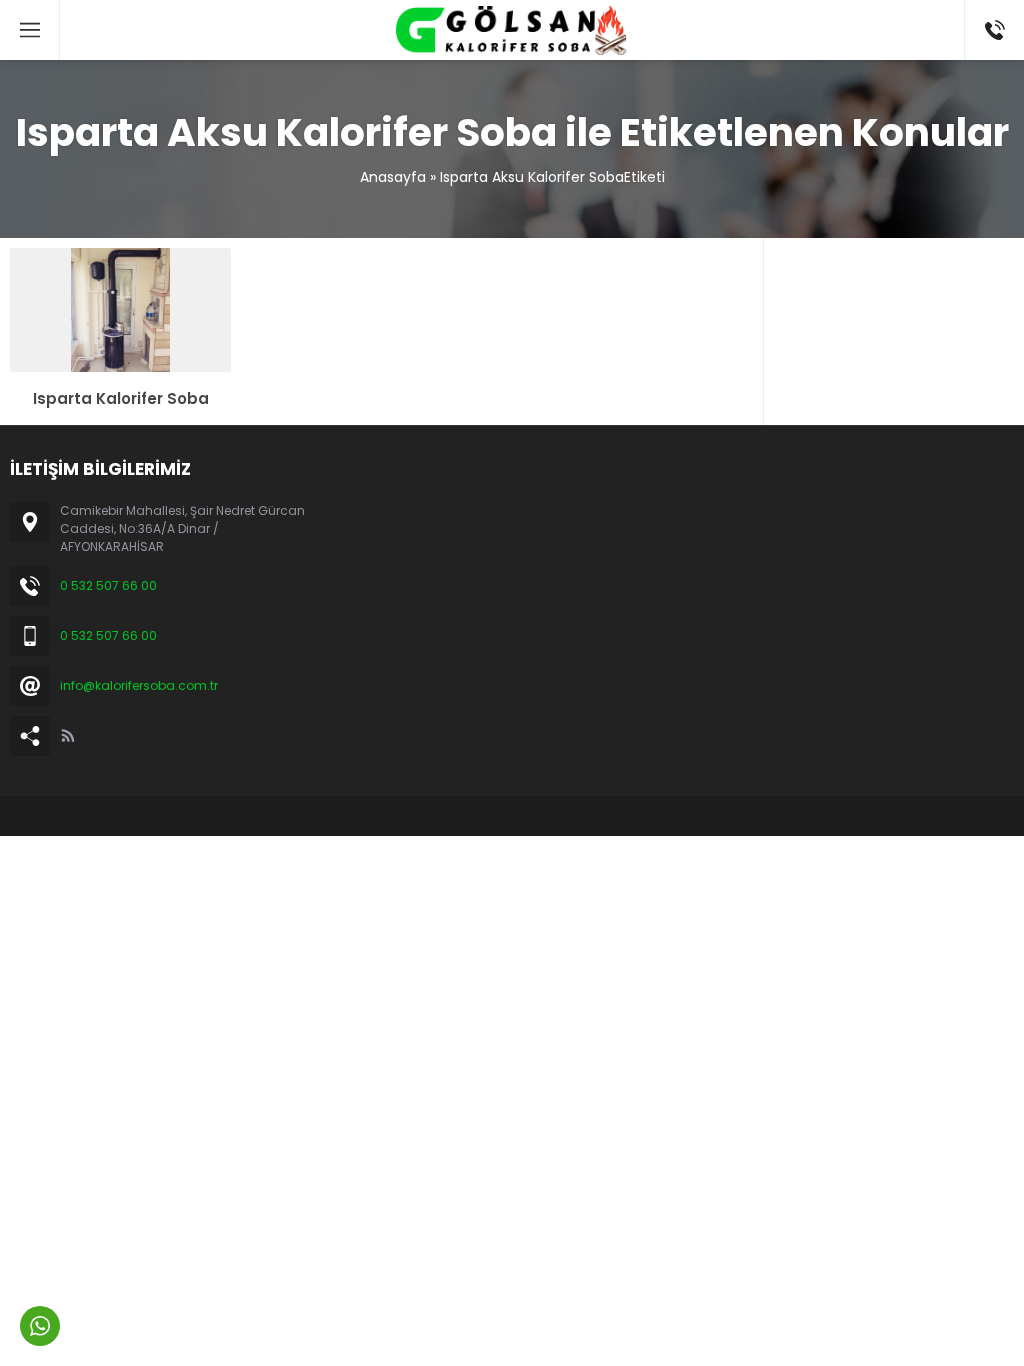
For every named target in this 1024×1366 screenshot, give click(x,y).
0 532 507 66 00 (108, 585)
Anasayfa (393, 177)
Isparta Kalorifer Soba (121, 398)
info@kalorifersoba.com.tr (139, 685)
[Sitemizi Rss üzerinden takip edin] (68, 736)
